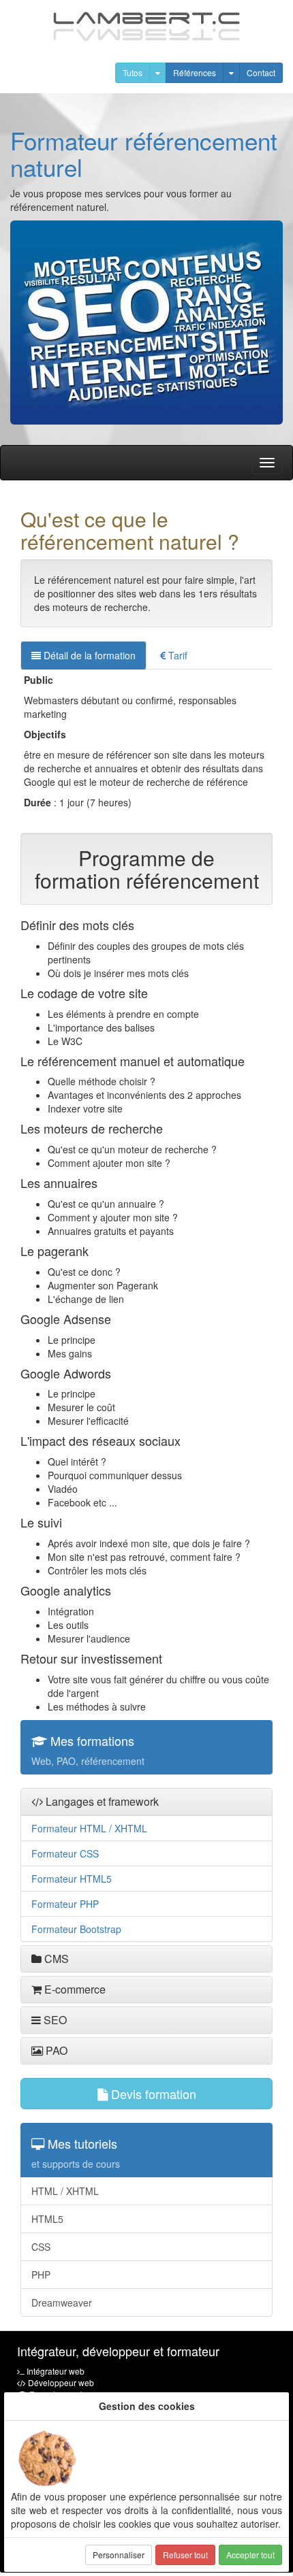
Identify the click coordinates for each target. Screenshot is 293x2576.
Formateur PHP (65, 1904)
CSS (41, 2247)
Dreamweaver (62, 2302)
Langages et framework (101, 1801)
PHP (41, 2275)
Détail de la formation (88, 655)
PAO (55, 2050)
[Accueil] (146, 26)
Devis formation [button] (152, 2094)
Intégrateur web (56, 2371)
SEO (54, 2020)
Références (195, 72)
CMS (55, 1959)
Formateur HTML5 (72, 1879)
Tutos (133, 72)
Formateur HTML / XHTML (89, 1828)
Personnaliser (119, 2555)
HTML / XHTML (65, 2191)
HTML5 (47, 2219)
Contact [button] (261, 72)
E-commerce (74, 1989)
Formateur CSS (65, 1853)
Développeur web (61, 2382)
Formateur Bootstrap (76, 1929)
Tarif (176, 655)
